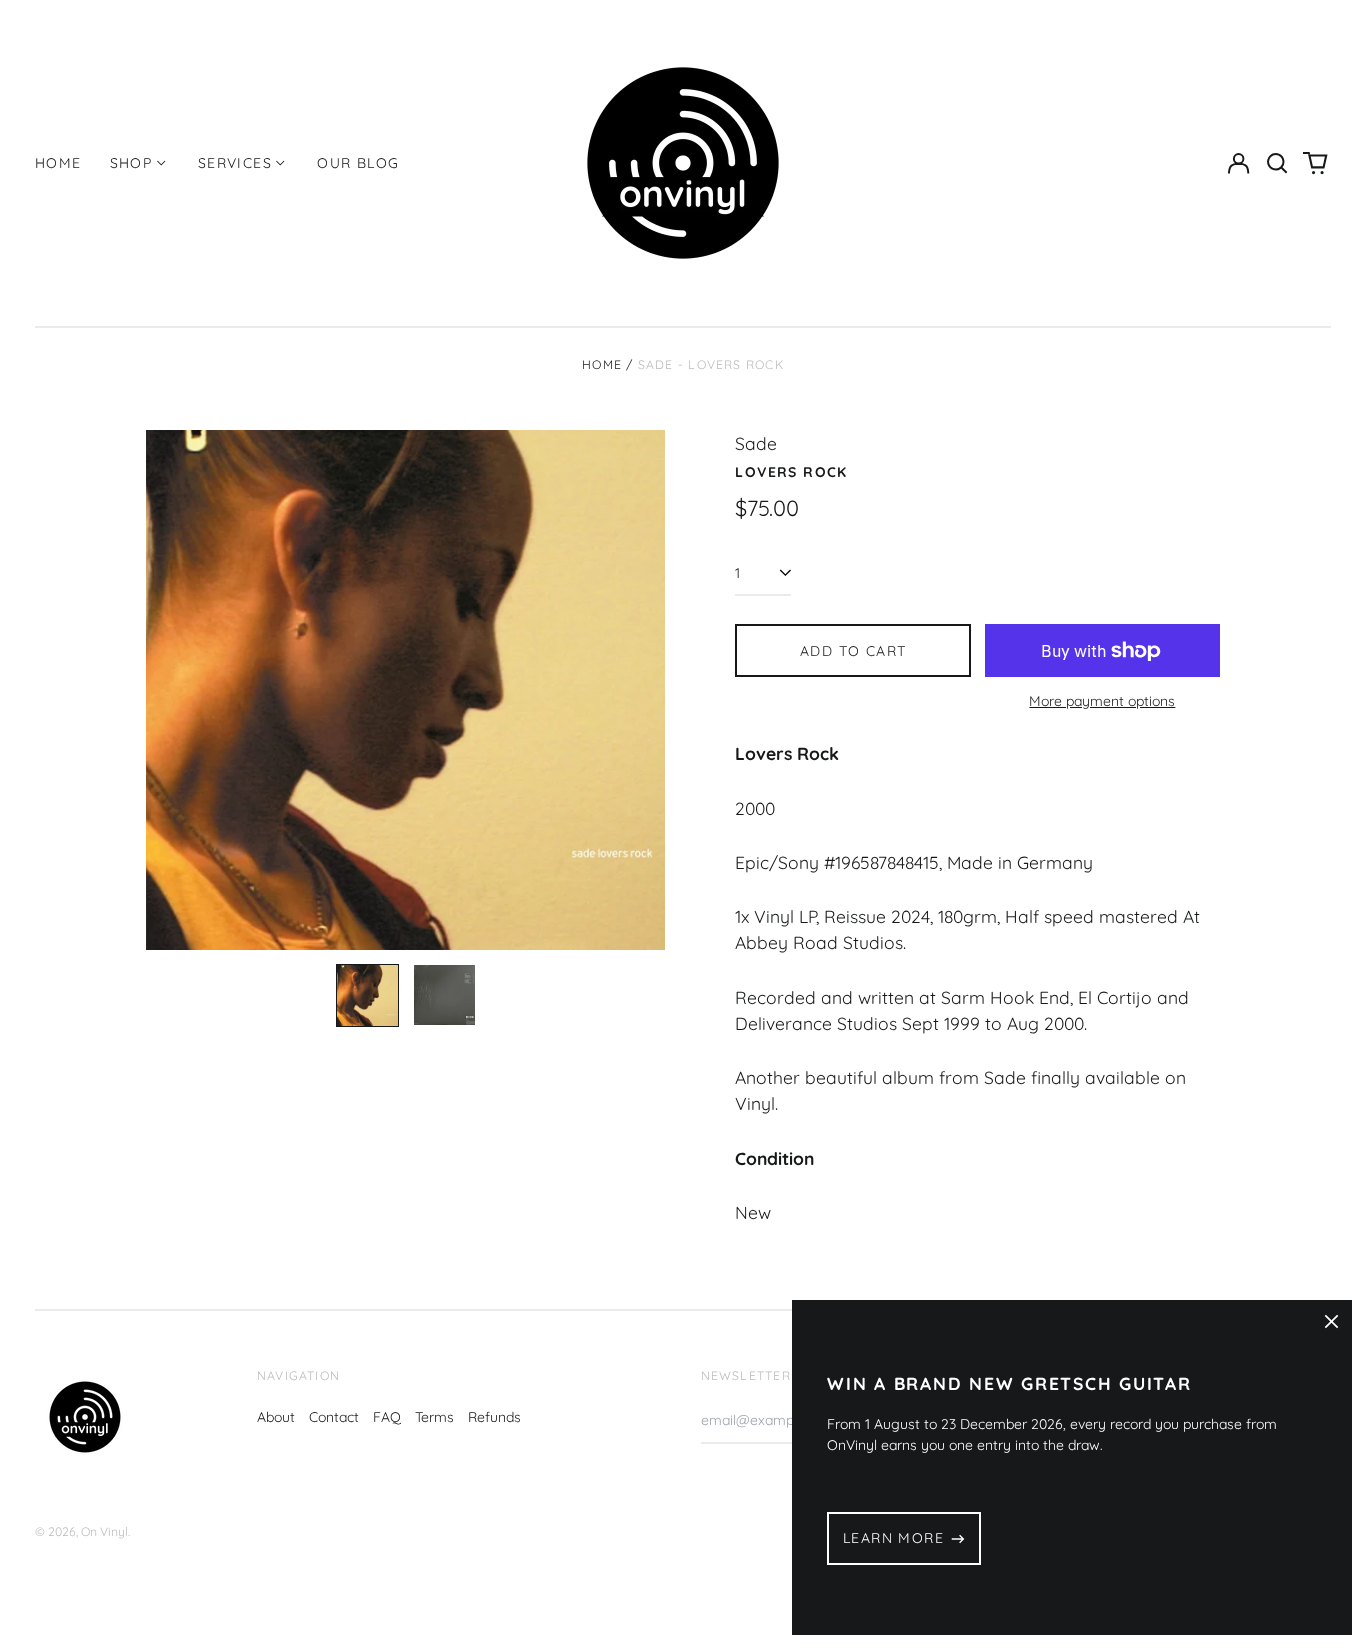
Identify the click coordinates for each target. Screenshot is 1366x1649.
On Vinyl (104, 1531)
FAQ (387, 1417)
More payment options (1102, 701)
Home (58, 163)
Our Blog (358, 163)
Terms (434, 1417)
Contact (334, 1417)
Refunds (494, 1417)
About (276, 1417)
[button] (1277, 163)
